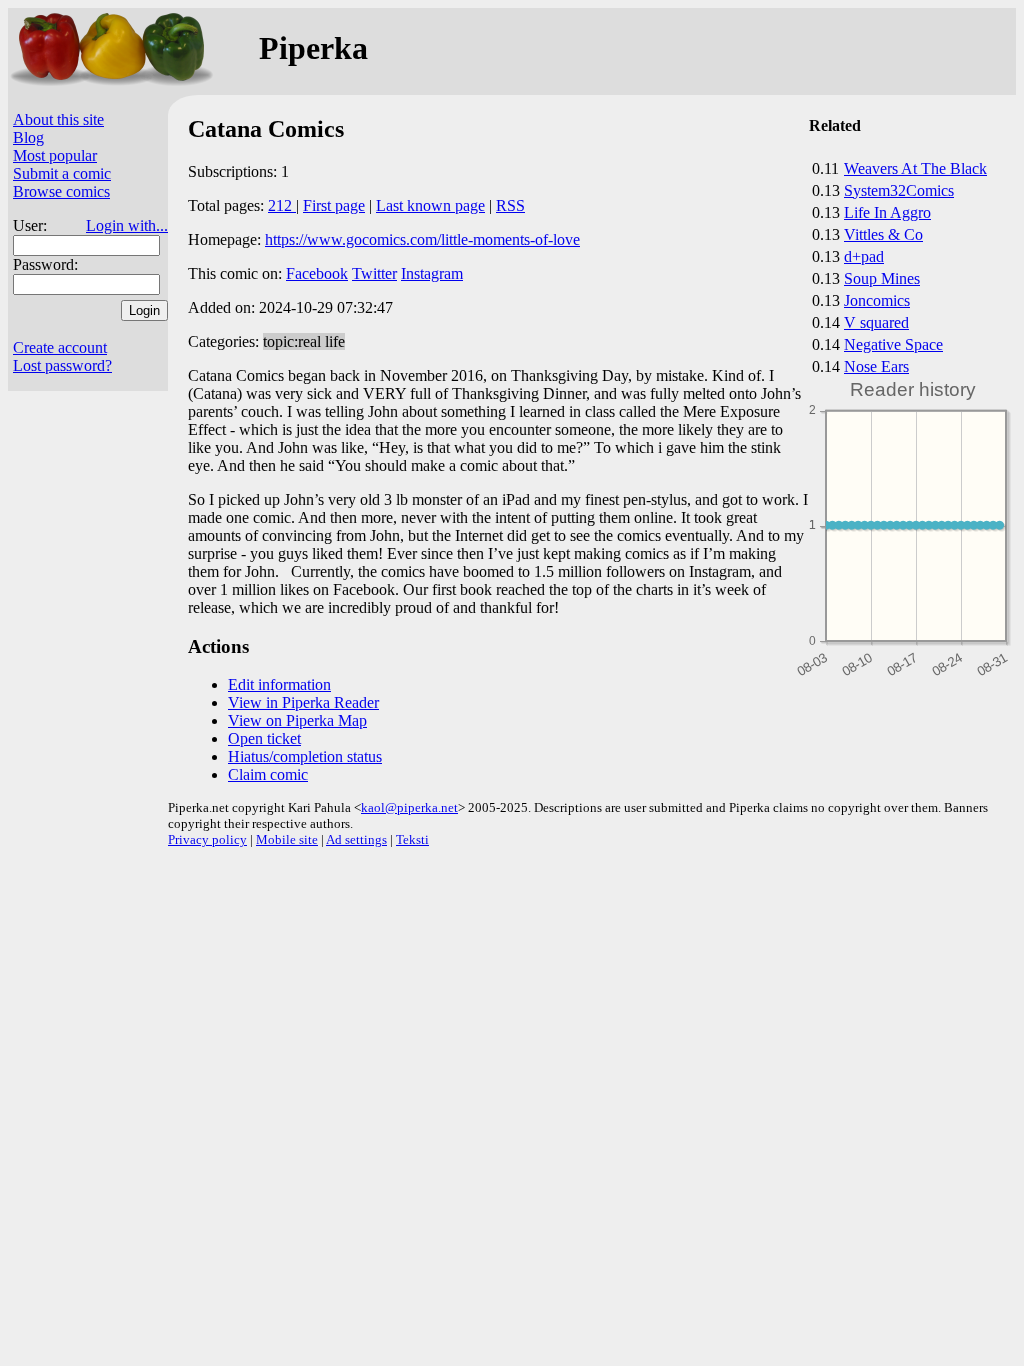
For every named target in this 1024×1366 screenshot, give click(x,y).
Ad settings (356, 839)
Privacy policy (207, 839)
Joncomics (877, 300)
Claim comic (268, 774)
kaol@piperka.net (409, 807)
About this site (58, 119)
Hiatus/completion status (305, 756)
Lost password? (62, 365)
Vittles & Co (883, 234)
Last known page (430, 205)
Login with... (127, 225)
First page (334, 205)
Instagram (432, 273)
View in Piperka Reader (303, 702)
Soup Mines (882, 278)
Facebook (317, 273)
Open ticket (264, 738)
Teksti (412, 839)
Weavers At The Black (915, 168)
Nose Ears (876, 366)
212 (282, 205)
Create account (60, 347)
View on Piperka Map (297, 720)
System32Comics (899, 190)
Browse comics (61, 191)
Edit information (279, 684)
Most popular (55, 155)
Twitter (374, 273)
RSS (510, 205)
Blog (28, 137)
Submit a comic (62, 173)
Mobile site (287, 839)
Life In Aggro (887, 212)
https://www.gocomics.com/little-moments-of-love (422, 239)
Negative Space (893, 344)
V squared (876, 322)
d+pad (864, 256)
